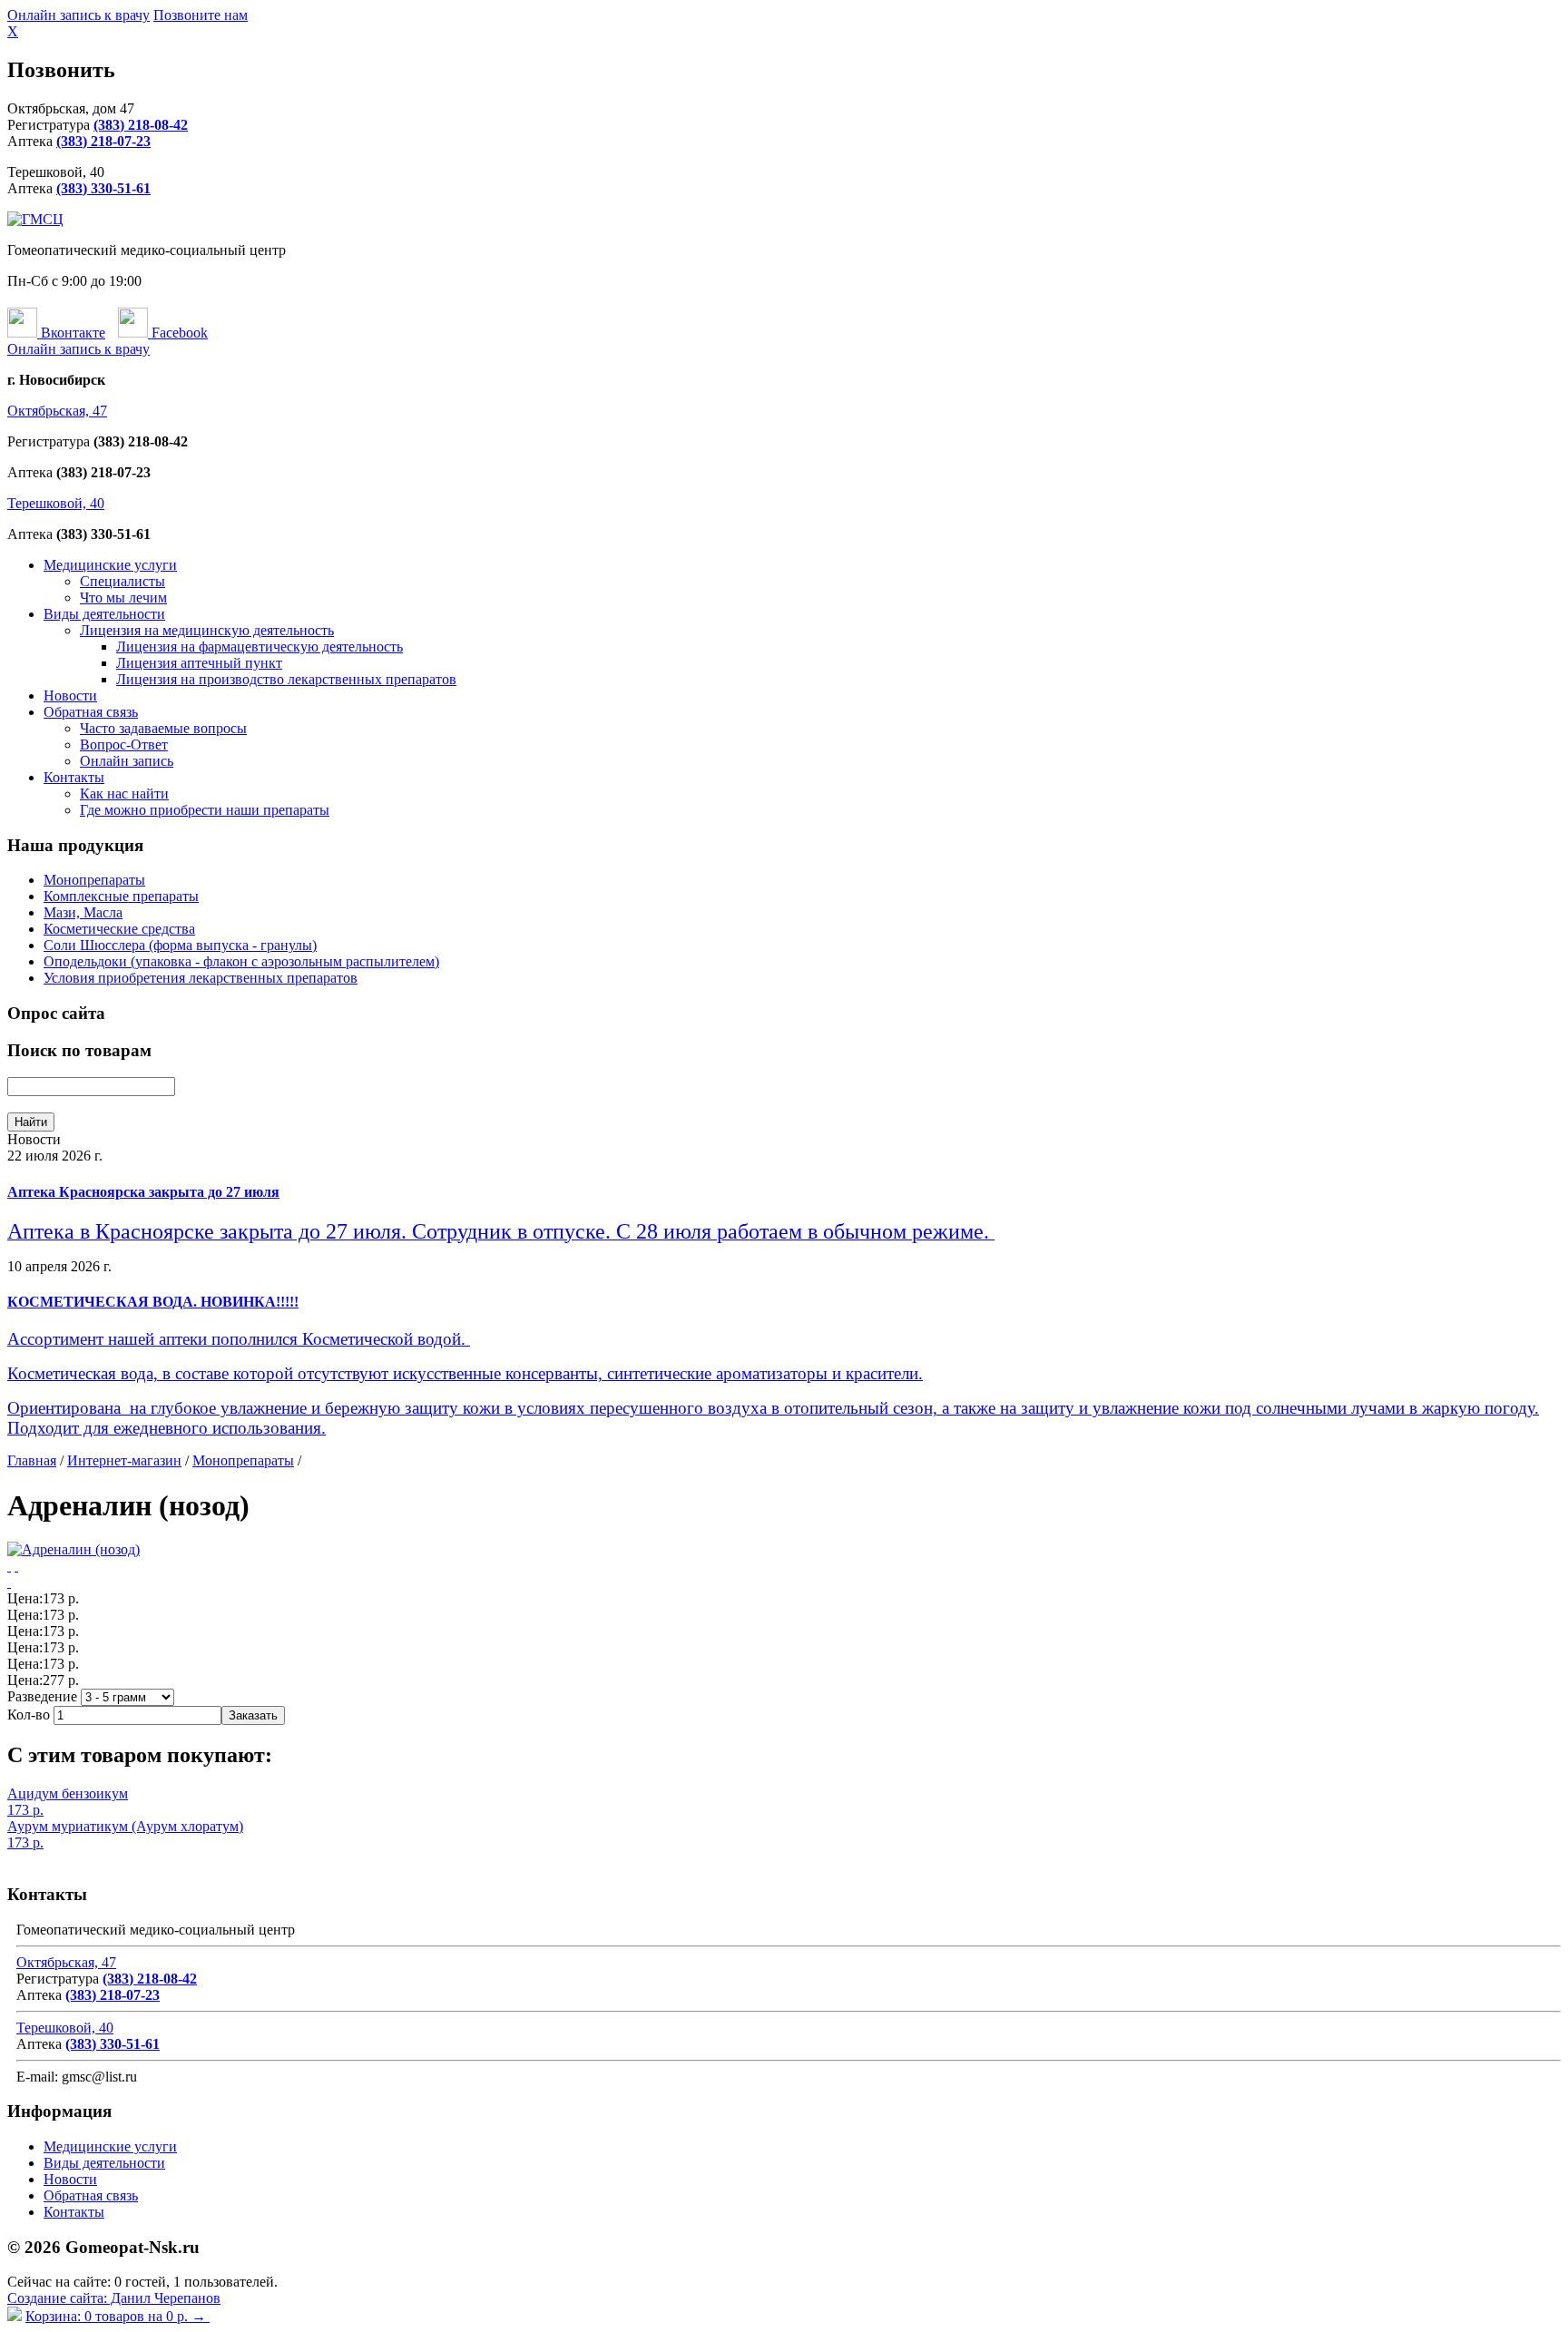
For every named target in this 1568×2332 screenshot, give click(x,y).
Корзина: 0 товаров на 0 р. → (118, 2316)
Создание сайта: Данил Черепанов (114, 2298)
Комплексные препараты (121, 896)
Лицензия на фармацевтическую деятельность (260, 647)
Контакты (74, 777)
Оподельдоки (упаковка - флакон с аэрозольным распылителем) (241, 961)
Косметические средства (119, 929)
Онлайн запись (127, 761)
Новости (70, 696)
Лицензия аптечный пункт (199, 663)
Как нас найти (124, 794)
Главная (32, 1460)
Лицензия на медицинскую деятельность (207, 630)
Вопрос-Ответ (124, 745)
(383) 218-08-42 (141, 125)
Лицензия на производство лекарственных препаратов (286, 679)
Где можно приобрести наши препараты (205, 810)
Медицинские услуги (110, 565)
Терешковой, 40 (56, 503)
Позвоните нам (201, 15)
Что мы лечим (123, 598)
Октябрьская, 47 (57, 411)
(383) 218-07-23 (103, 141)
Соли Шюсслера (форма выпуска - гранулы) (180, 945)
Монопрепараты (94, 880)
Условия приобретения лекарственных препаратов (201, 978)
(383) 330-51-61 (103, 188)
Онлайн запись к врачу (78, 15)
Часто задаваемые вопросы (163, 728)
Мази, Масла (83, 912)
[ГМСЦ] (35, 219)
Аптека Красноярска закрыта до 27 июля (143, 1192)
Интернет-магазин (124, 1460)
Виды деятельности (104, 614)
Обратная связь (91, 712)
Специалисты (122, 581)
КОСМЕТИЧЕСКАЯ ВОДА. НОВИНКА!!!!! (153, 1302)
